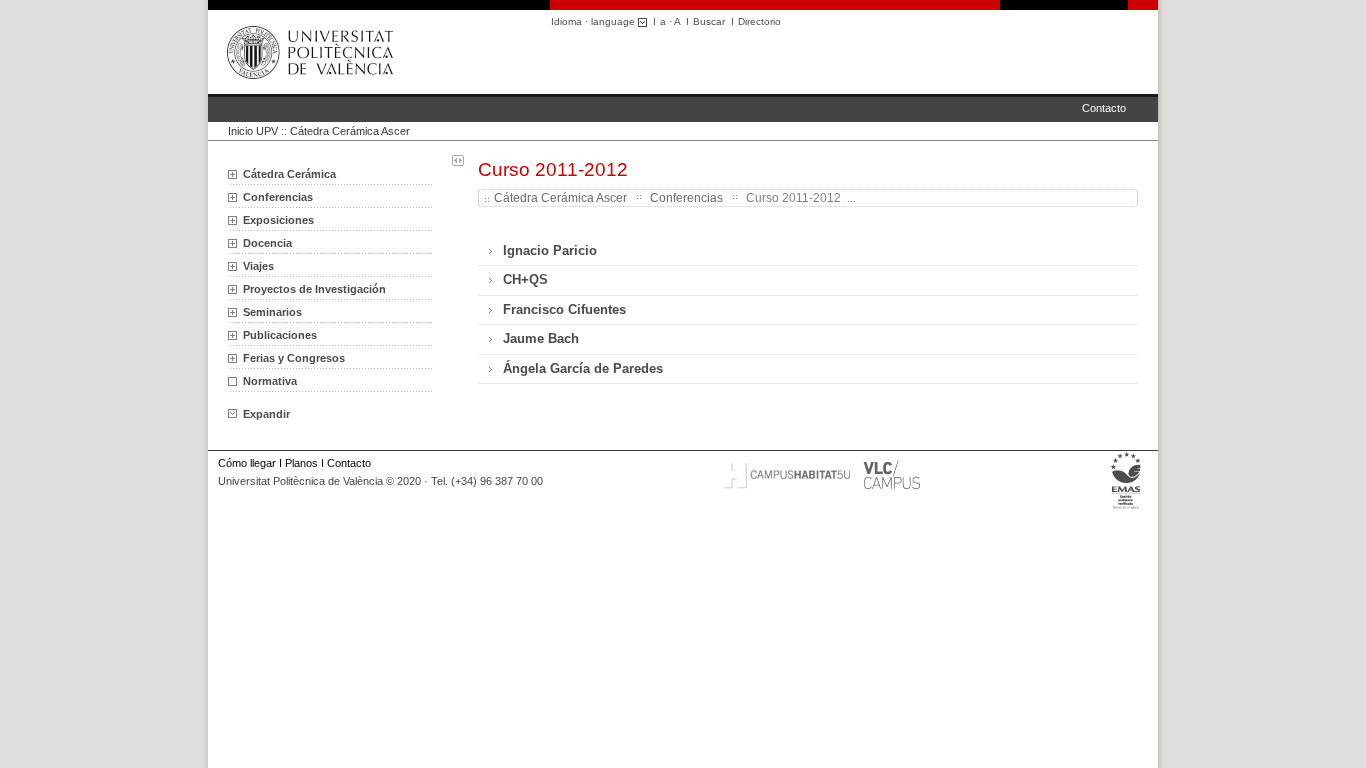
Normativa (270, 381)
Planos (301, 463)
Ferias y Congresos (294, 358)
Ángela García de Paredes (583, 368)
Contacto (1104, 108)
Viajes (258, 266)
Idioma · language (594, 21)
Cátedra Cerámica (289, 174)
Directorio (759, 21)
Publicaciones (280, 335)
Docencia (267, 243)
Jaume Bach (541, 338)
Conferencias (278, 197)
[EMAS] (1126, 509)
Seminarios (272, 312)
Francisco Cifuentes (564, 309)
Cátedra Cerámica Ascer (350, 131)
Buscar (709, 21)
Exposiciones (278, 220)
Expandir (266, 414)
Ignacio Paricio (550, 250)
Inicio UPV (253, 131)
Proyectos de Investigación (314, 289)
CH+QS (525, 279)
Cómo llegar (247, 463)
